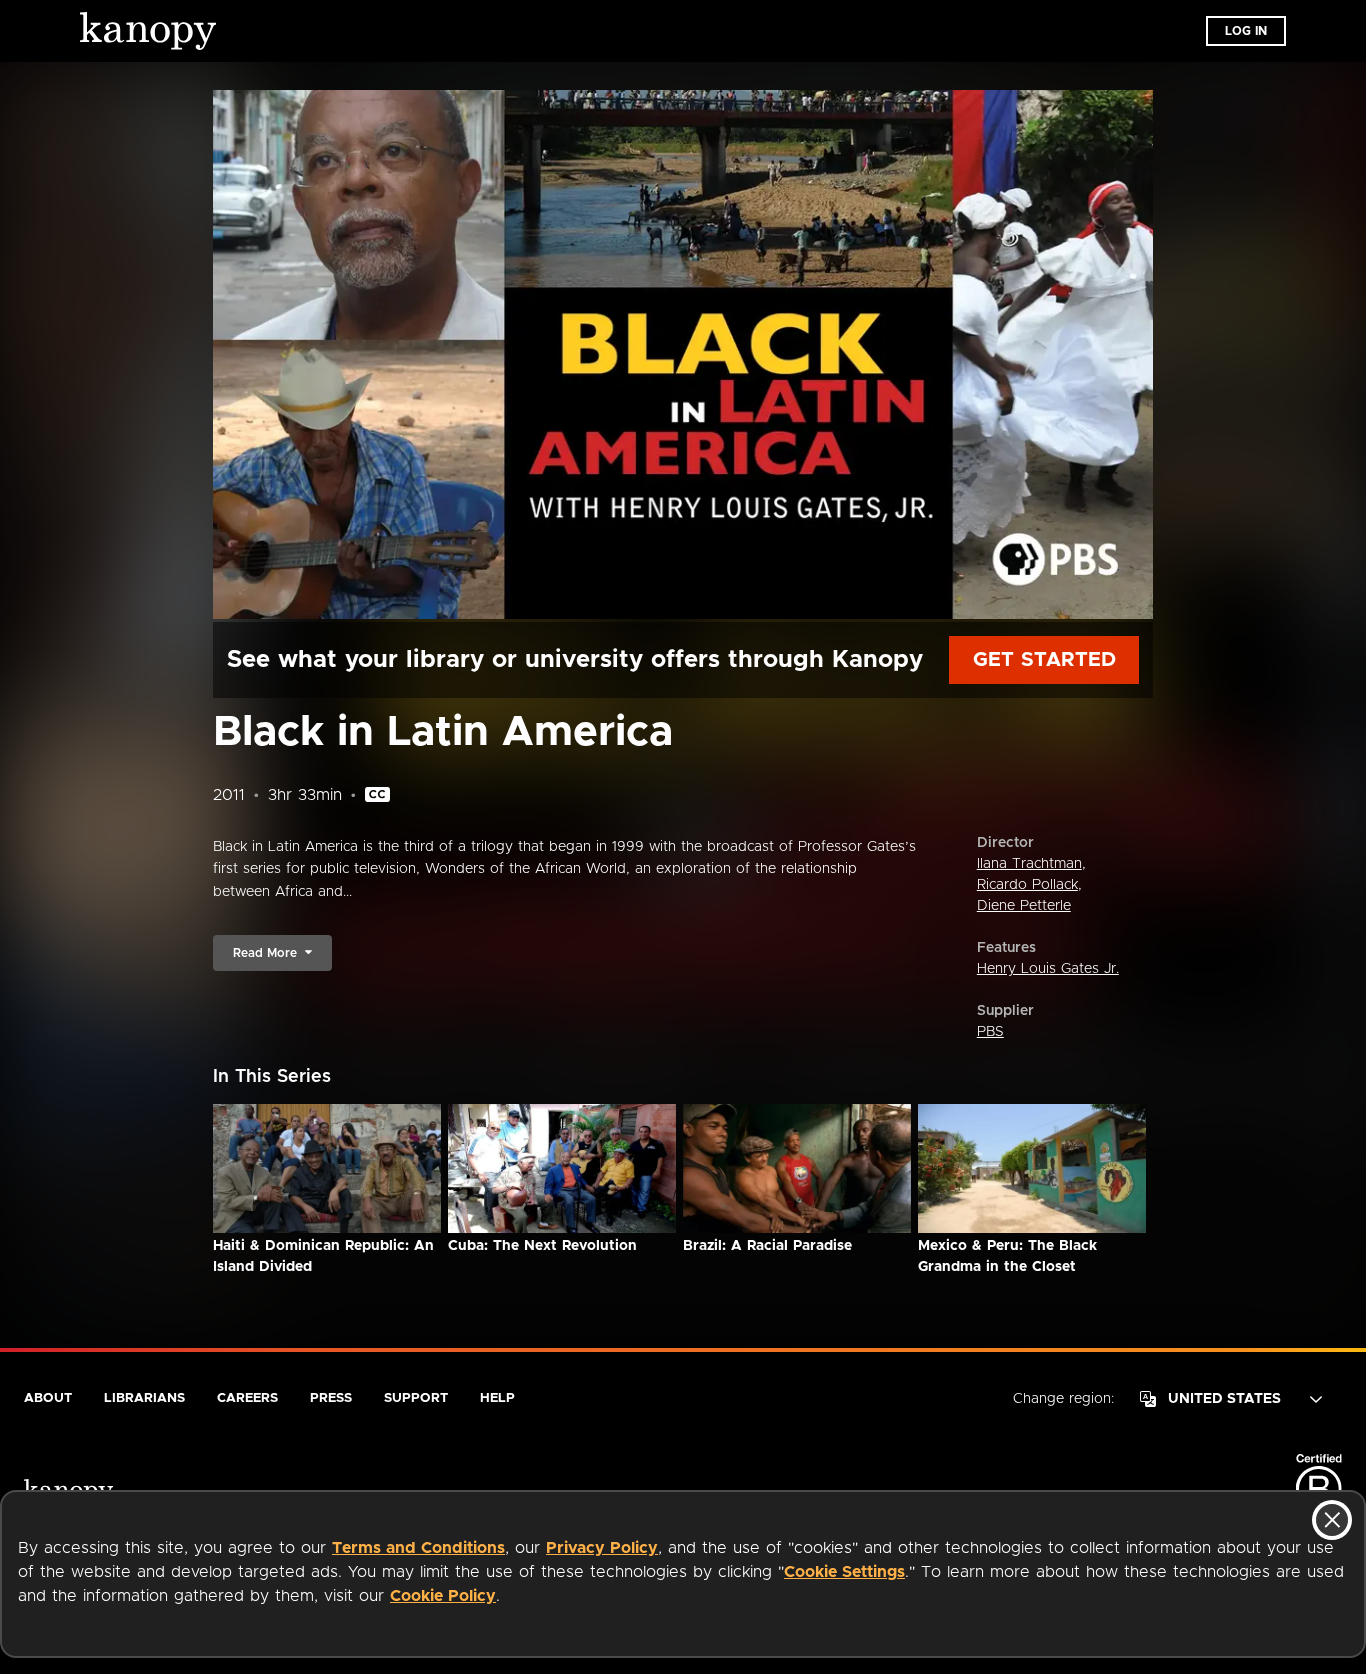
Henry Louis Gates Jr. (1048, 969)
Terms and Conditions (418, 1548)
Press (331, 1398)
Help (497, 1398)
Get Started (1044, 660)
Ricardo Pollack (1027, 885)
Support (416, 1398)
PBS (990, 1032)
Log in (1246, 31)
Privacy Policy (602, 1548)
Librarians (144, 1398)
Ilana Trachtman (1029, 864)
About (48, 1398)
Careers (247, 1398)
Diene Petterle (1024, 906)
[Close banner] (1332, 1520)
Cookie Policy (443, 1596)
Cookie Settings (844, 1572)
